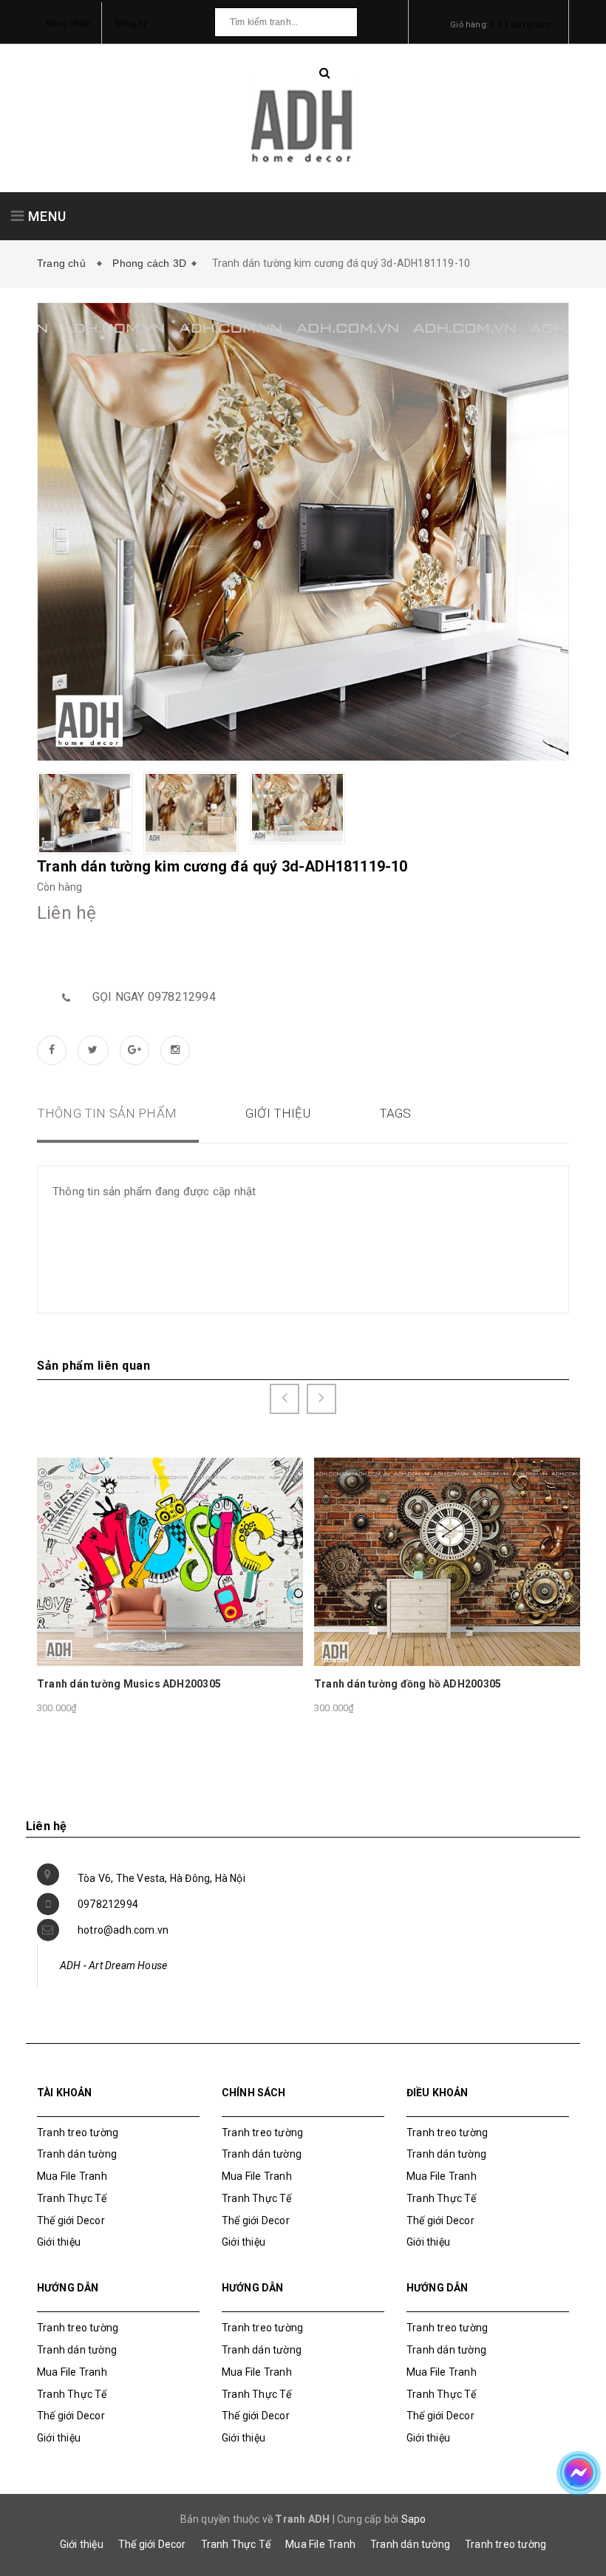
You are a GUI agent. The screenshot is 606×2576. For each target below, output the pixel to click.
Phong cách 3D (149, 263)
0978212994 (108, 1904)
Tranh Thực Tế (72, 2198)
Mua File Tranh (72, 2176)
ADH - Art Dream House (113, 1965)
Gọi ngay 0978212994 (154, 997)
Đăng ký (131, 23)
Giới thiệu (59, 2242)
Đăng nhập (68, 23)
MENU (45, 216)
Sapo (414, 2519)
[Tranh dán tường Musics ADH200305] (171, 1561)
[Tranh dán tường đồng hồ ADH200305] (449, 1561)
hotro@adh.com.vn (123, 1930)
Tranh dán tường (77, 2154)
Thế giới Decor (71, 2220)
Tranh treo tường (505, 2544)
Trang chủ (64, 263)
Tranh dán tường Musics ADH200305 (129, 1684)
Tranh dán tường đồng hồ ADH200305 (408, 1684)
